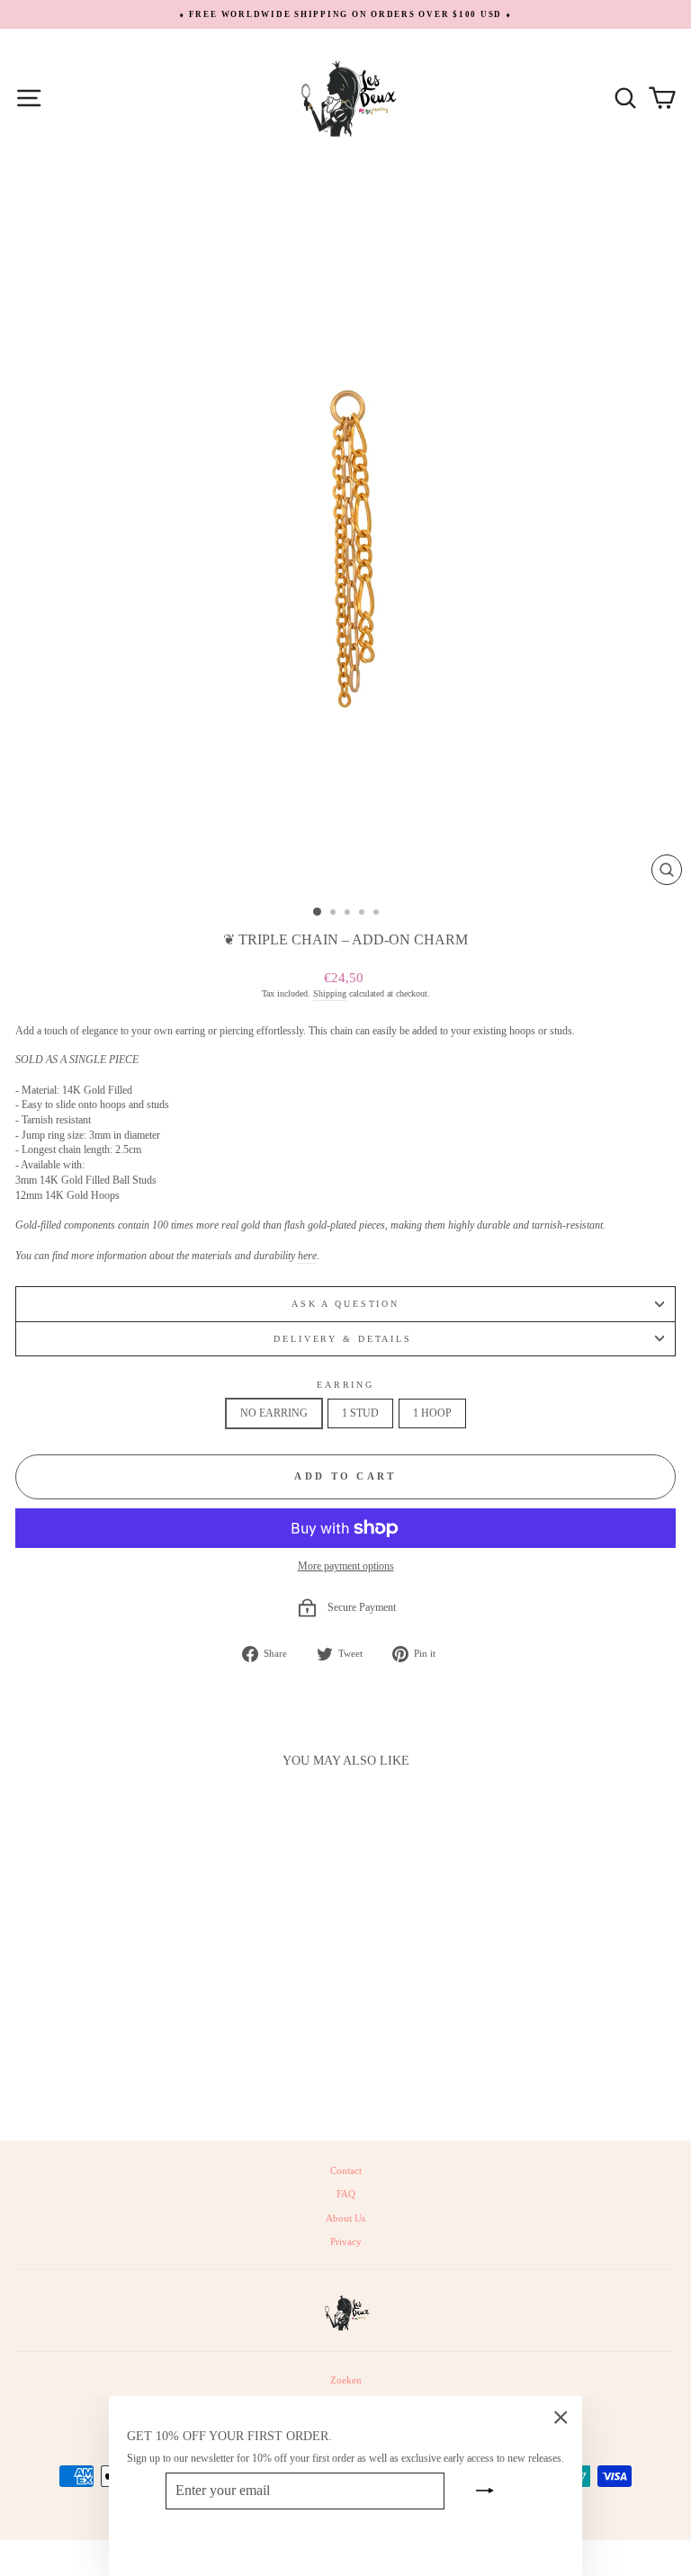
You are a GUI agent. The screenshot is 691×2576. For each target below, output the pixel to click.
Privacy (346, 2241)
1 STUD (360, 1413)
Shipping (330, 993)
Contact (346, 2170)
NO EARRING (274, 1413)
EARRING (345, 1385)
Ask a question (345, 1304)
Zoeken (346, 2380)
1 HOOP (432, 1413)
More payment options (346, 1566)
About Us (345, 2218)
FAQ (346, 2194)
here (307, 1256)
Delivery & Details (345, 1339)
